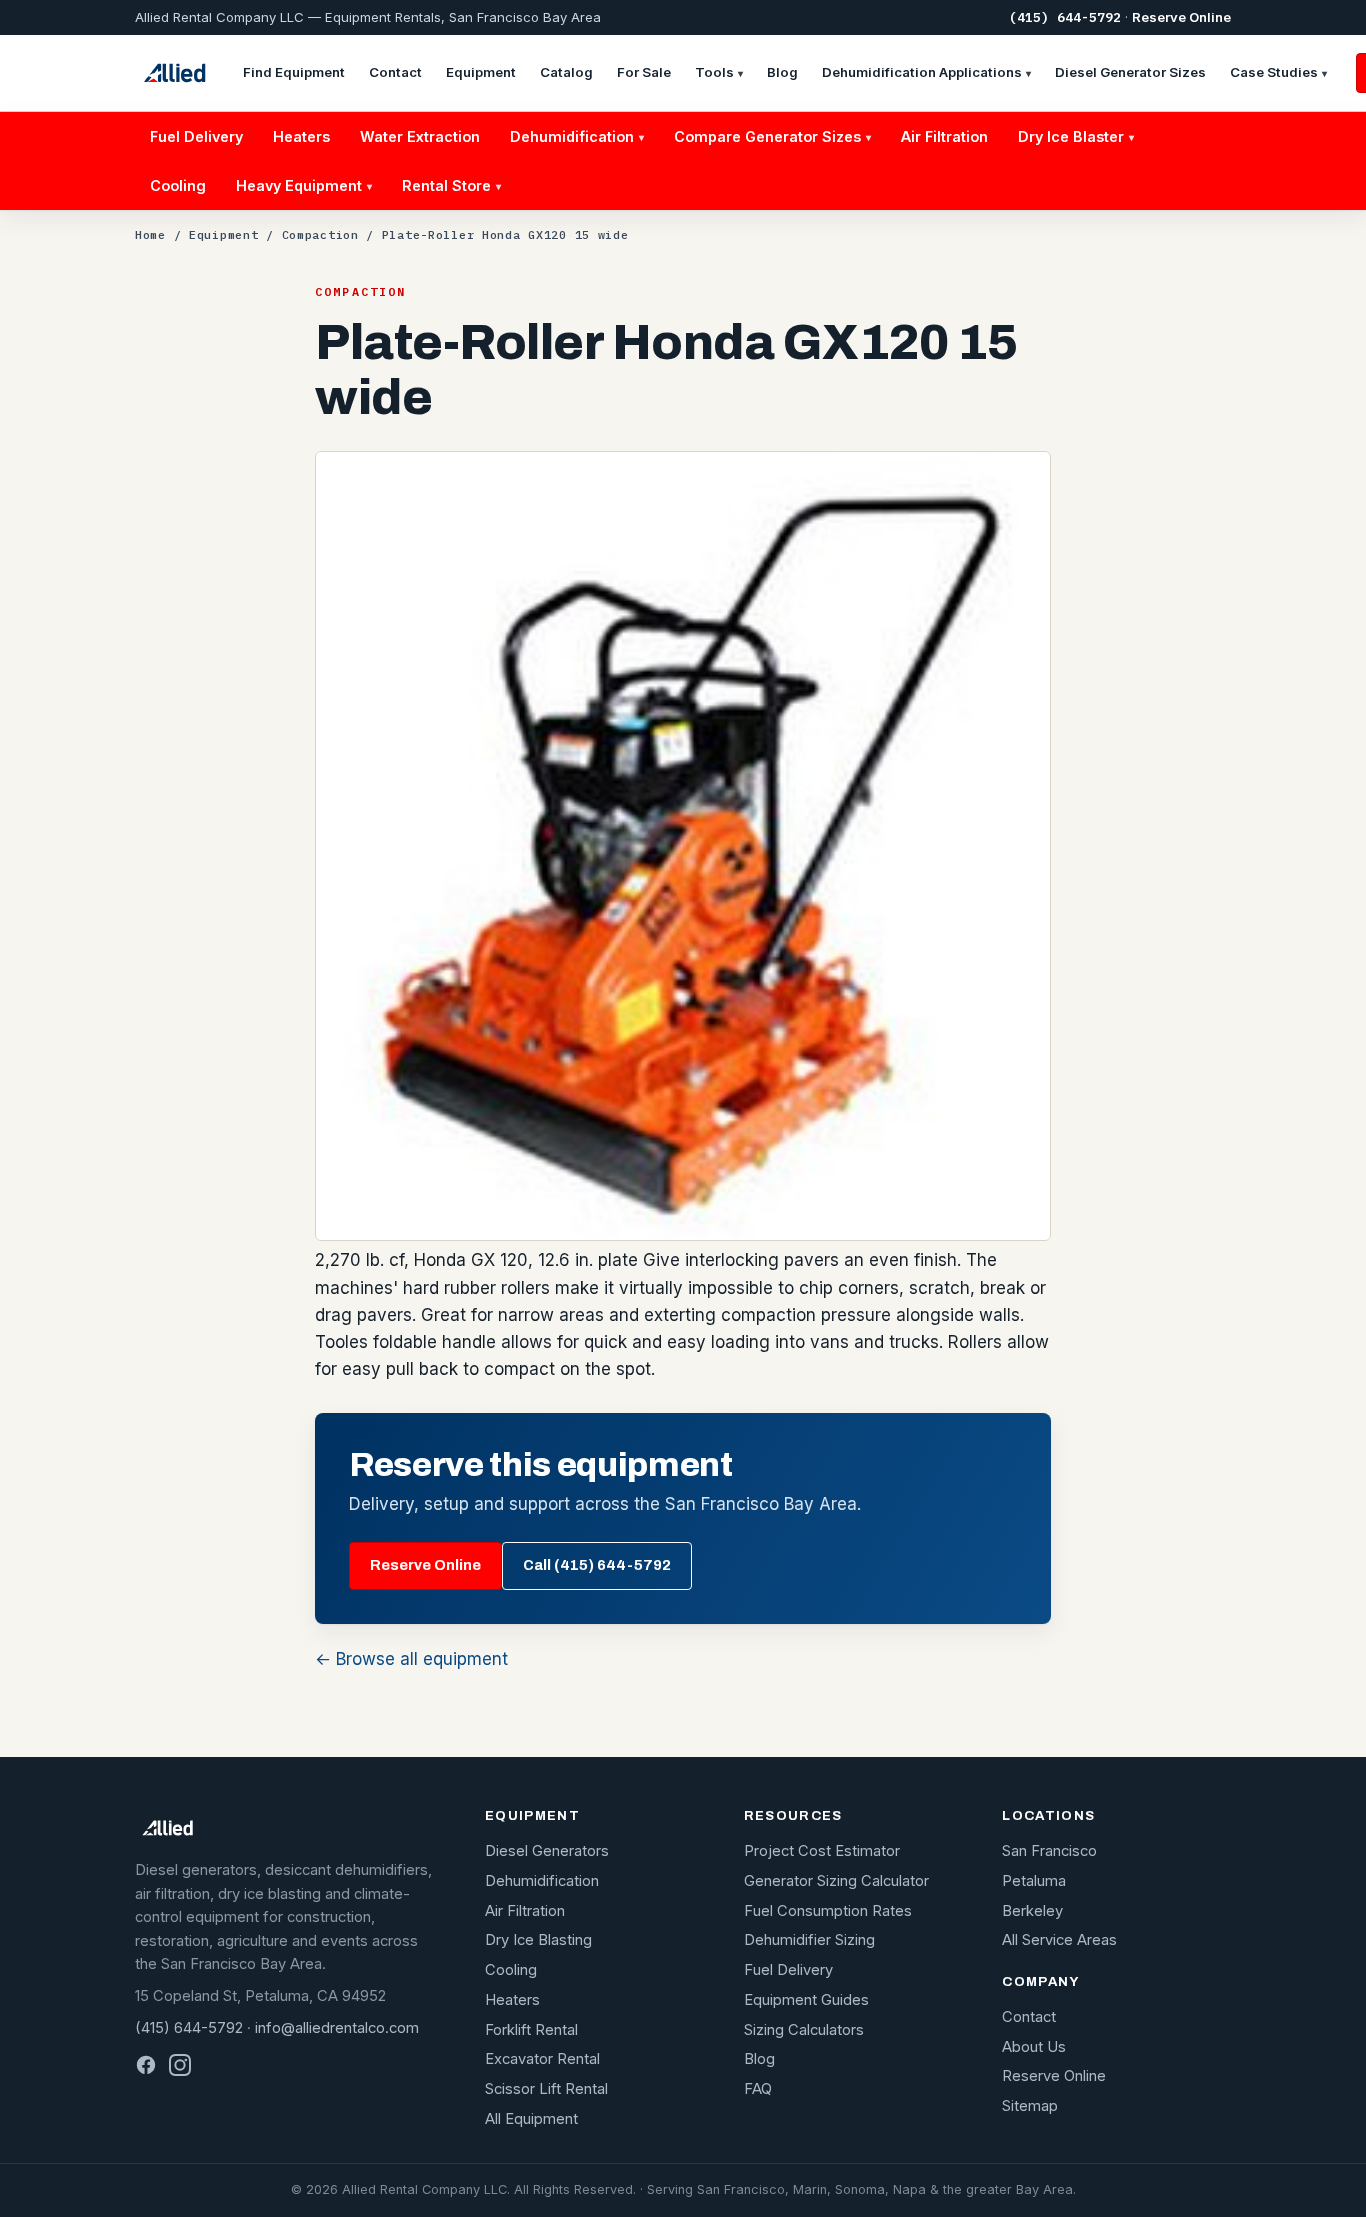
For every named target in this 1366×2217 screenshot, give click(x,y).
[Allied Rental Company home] (174, 73)
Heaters (301, 136)
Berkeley (1032, 1911)
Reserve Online (1181, 17)
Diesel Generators (547, 1851)
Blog (782, 72)
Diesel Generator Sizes (1130, 72)
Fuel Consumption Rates (828, 1911)
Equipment (481, 72)
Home (150, 234)
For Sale (644, 72)
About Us (1034, 2047)
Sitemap (1030, 2106)
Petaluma (1034, 1881)
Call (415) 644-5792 (597, 1565)
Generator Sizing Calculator (836, 1881)
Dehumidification (577, 136)
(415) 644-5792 (1065, 17)
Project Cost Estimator (822, 1851)
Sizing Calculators (804, 2030)
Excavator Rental (542, 2059)
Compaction (320, 234)
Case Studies (1278, 72)
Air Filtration (944, 136)
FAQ (758, 2089)
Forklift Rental (531, 2030)
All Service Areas (1059, 1940)
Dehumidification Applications (926, 72)
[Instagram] (180, 2065)
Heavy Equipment (304, 185)
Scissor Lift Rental (546, 2089)
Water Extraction (420, 136)
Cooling (178, 185)
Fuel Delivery (196, 136)
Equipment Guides (806, 2000)
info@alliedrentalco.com (337, 2028)
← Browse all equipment (411, 1659)
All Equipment (531, 2119)
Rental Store (451, 185)
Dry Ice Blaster (1076, 136)
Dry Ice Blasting (538, 1940)
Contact (395, 72)
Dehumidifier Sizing (809, 1940)
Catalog (566, 72)
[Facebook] (146, 2065)
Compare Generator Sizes (772, 136)
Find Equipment (294, 72)
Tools (719, 72)
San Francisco (1049, 1851)
